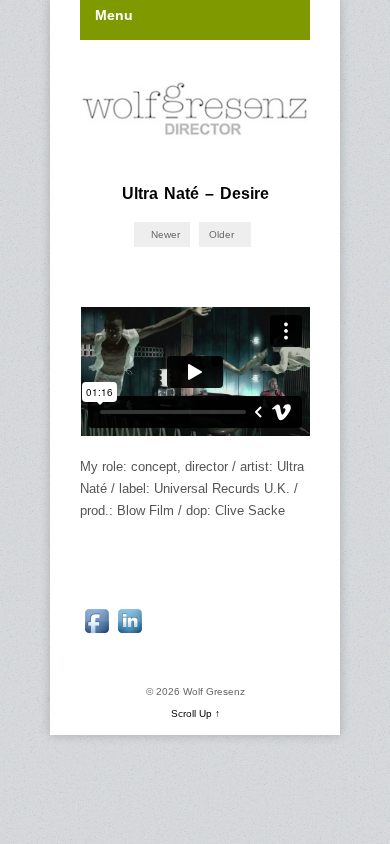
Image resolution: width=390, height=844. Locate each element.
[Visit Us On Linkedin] (129, 633)
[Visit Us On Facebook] (96, 633)
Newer (164, 234)
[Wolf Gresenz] (195, 109)
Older (223, 234)
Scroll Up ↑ (195, 713)
